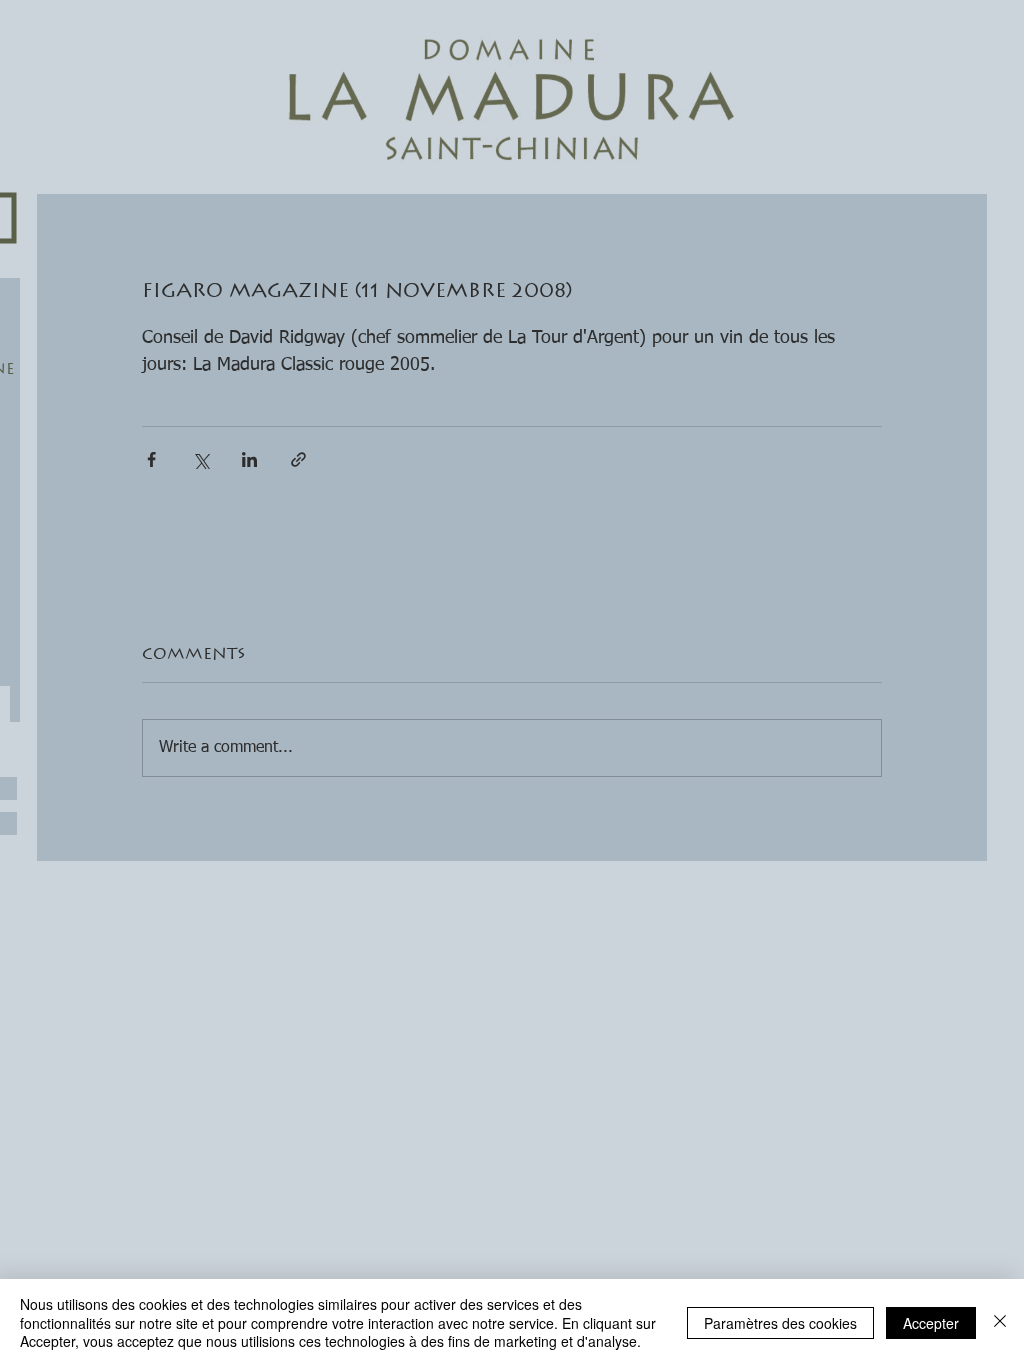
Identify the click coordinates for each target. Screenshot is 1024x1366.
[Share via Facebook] (151, 459)
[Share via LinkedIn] (249, 459)
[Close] (1000, 1322)
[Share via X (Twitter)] (200, 459)
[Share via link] (298, 459)
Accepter (931, 1323)
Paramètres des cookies (780, 1323)
